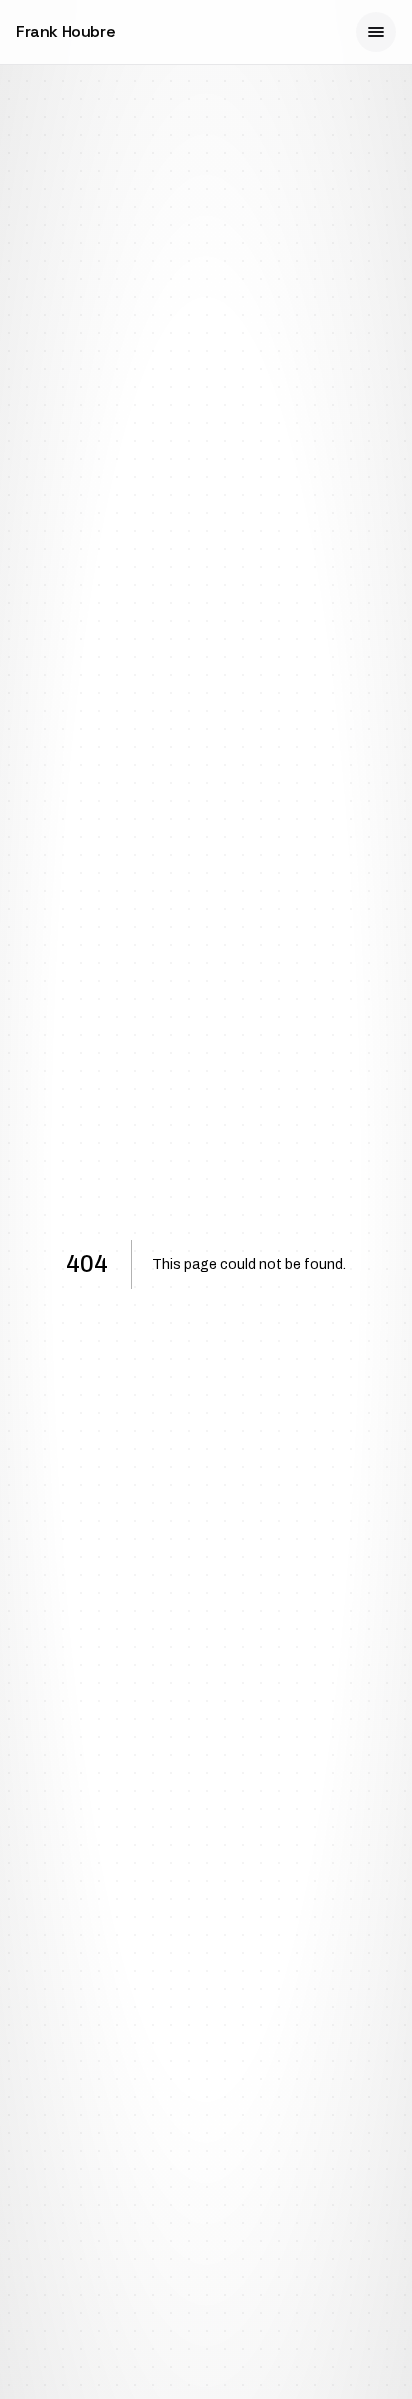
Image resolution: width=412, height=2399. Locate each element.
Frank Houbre (65, 31)
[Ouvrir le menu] (376, 32)
